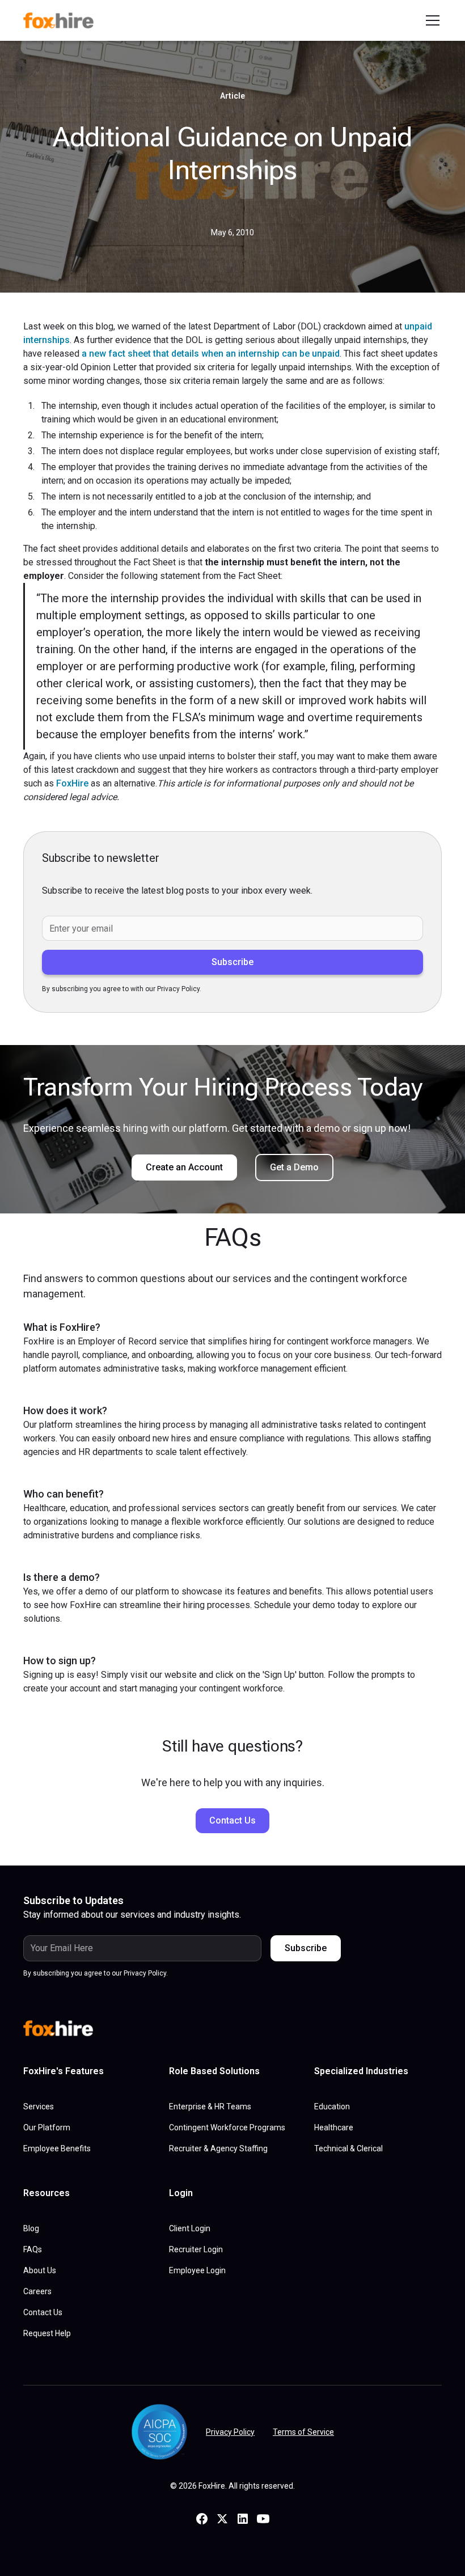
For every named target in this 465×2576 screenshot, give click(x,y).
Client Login (190, 2228)
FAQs (33, 2249)
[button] (430, 20)
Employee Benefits (57, 2148)
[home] (63, 20)
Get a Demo (294, 1167)
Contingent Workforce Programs (227, 2127)
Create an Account (184, 1167)
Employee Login (197, 2270)
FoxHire (72, 783)
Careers (37, 2291)
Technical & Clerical (348, 2148)
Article (232, 96)
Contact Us (232, 1820)
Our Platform (47, 2127)
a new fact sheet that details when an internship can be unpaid (211, 354)
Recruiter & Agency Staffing (218, 2148)
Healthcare (334, 2127)
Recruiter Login (196, 2249)
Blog (31, 2228)
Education (332, 2107)
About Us (40, 2270)
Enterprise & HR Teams (210, 2107)
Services (39, 2107)
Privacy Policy (230, 2432)
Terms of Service (303, 2432)
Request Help (47, 2333)
